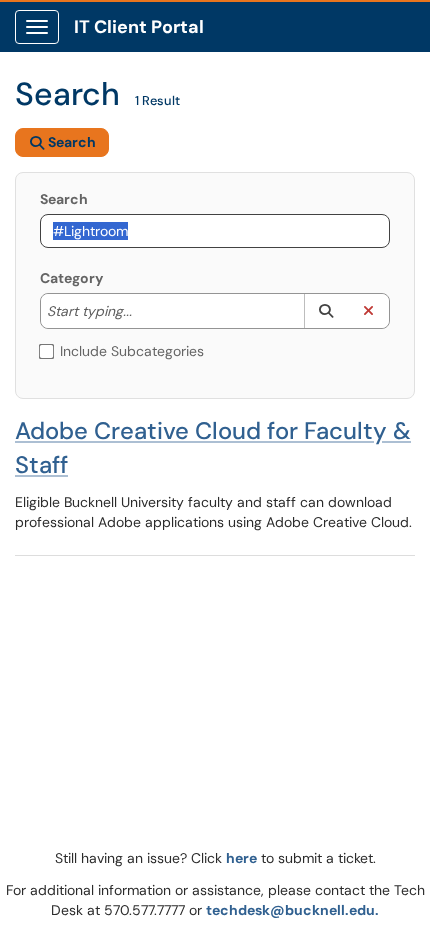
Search (64, 199)
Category (71, 278)
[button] (325, 311)
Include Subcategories (132, 351)
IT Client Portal (139, 27)
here (241, 858)
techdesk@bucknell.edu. (292, 910)
